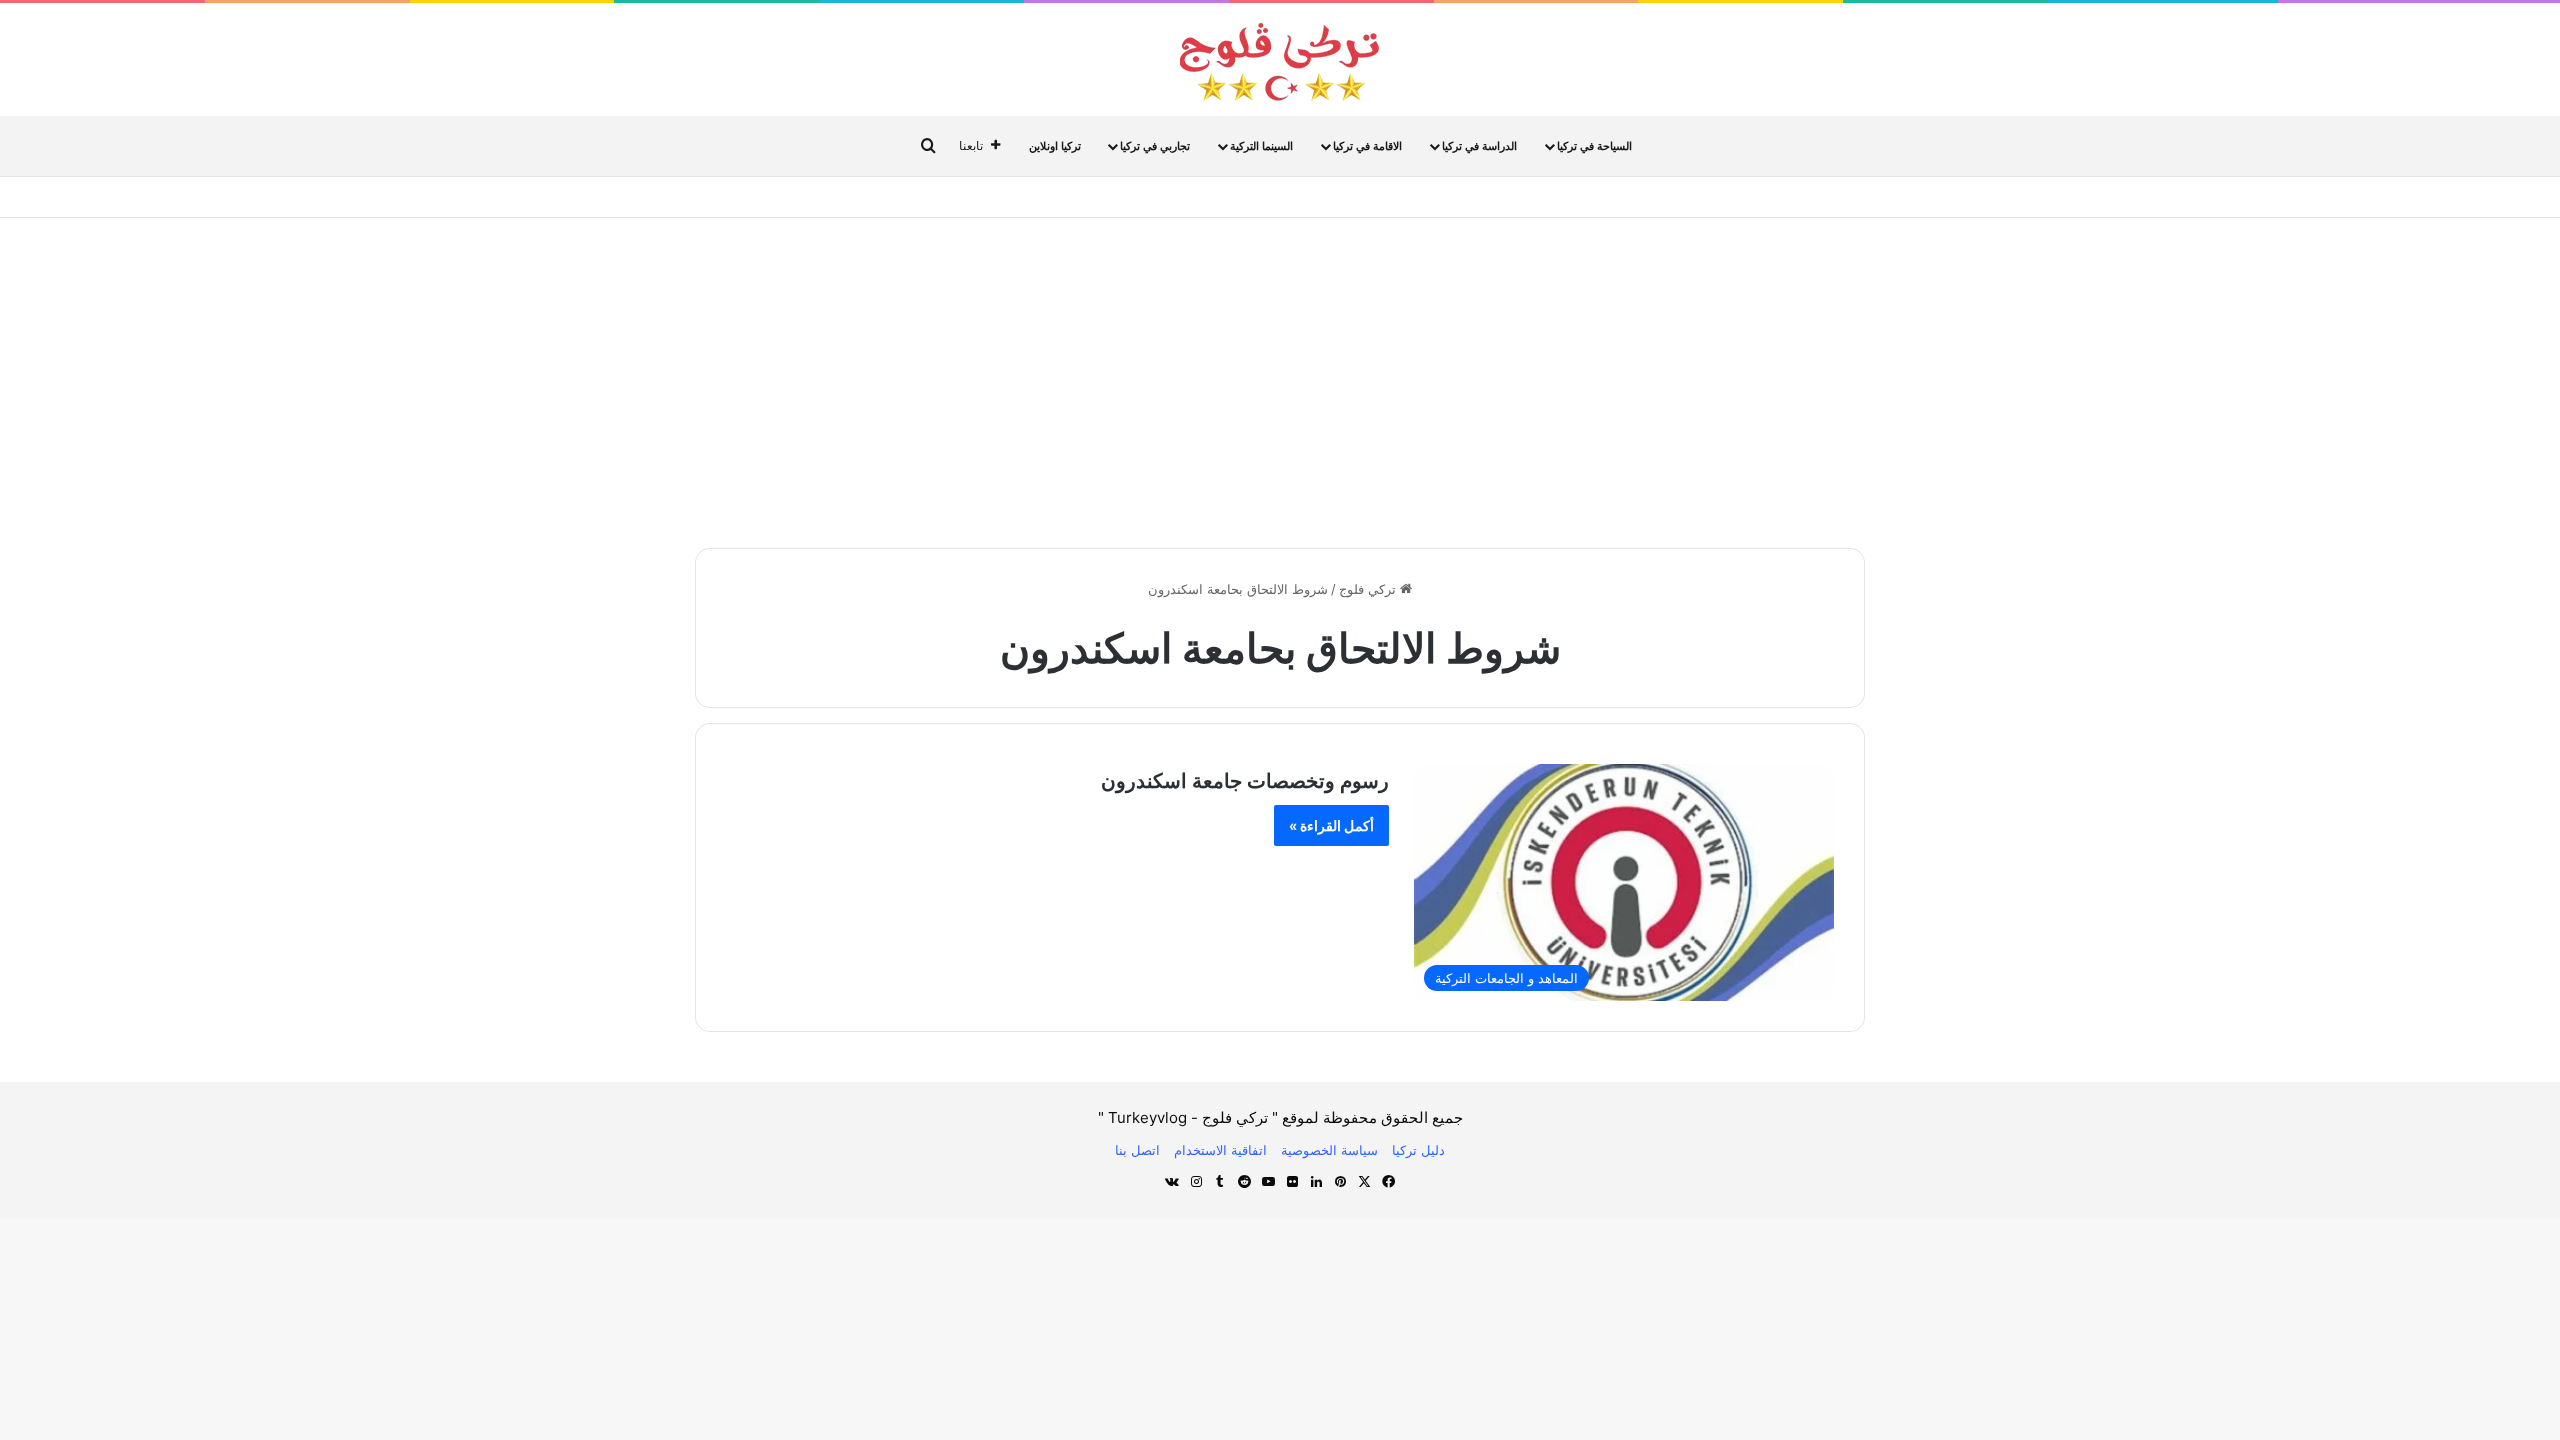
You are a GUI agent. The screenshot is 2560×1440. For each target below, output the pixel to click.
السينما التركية (1261, 146)
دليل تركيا (1418, 1150)
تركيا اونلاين (1055, 146)
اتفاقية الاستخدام (1220, 1150)
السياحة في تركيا (1594, 146)
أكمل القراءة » (1331, 825)
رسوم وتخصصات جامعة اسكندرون (1245, 781)
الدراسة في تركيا (1479, 146)
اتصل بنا (1137, 1150)
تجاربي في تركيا (1155, 146)
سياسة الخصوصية (1329, 1150)
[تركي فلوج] (1280, 62)
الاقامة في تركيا (1367, 146)
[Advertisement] (1280, 378)
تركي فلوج (1369, 589)
